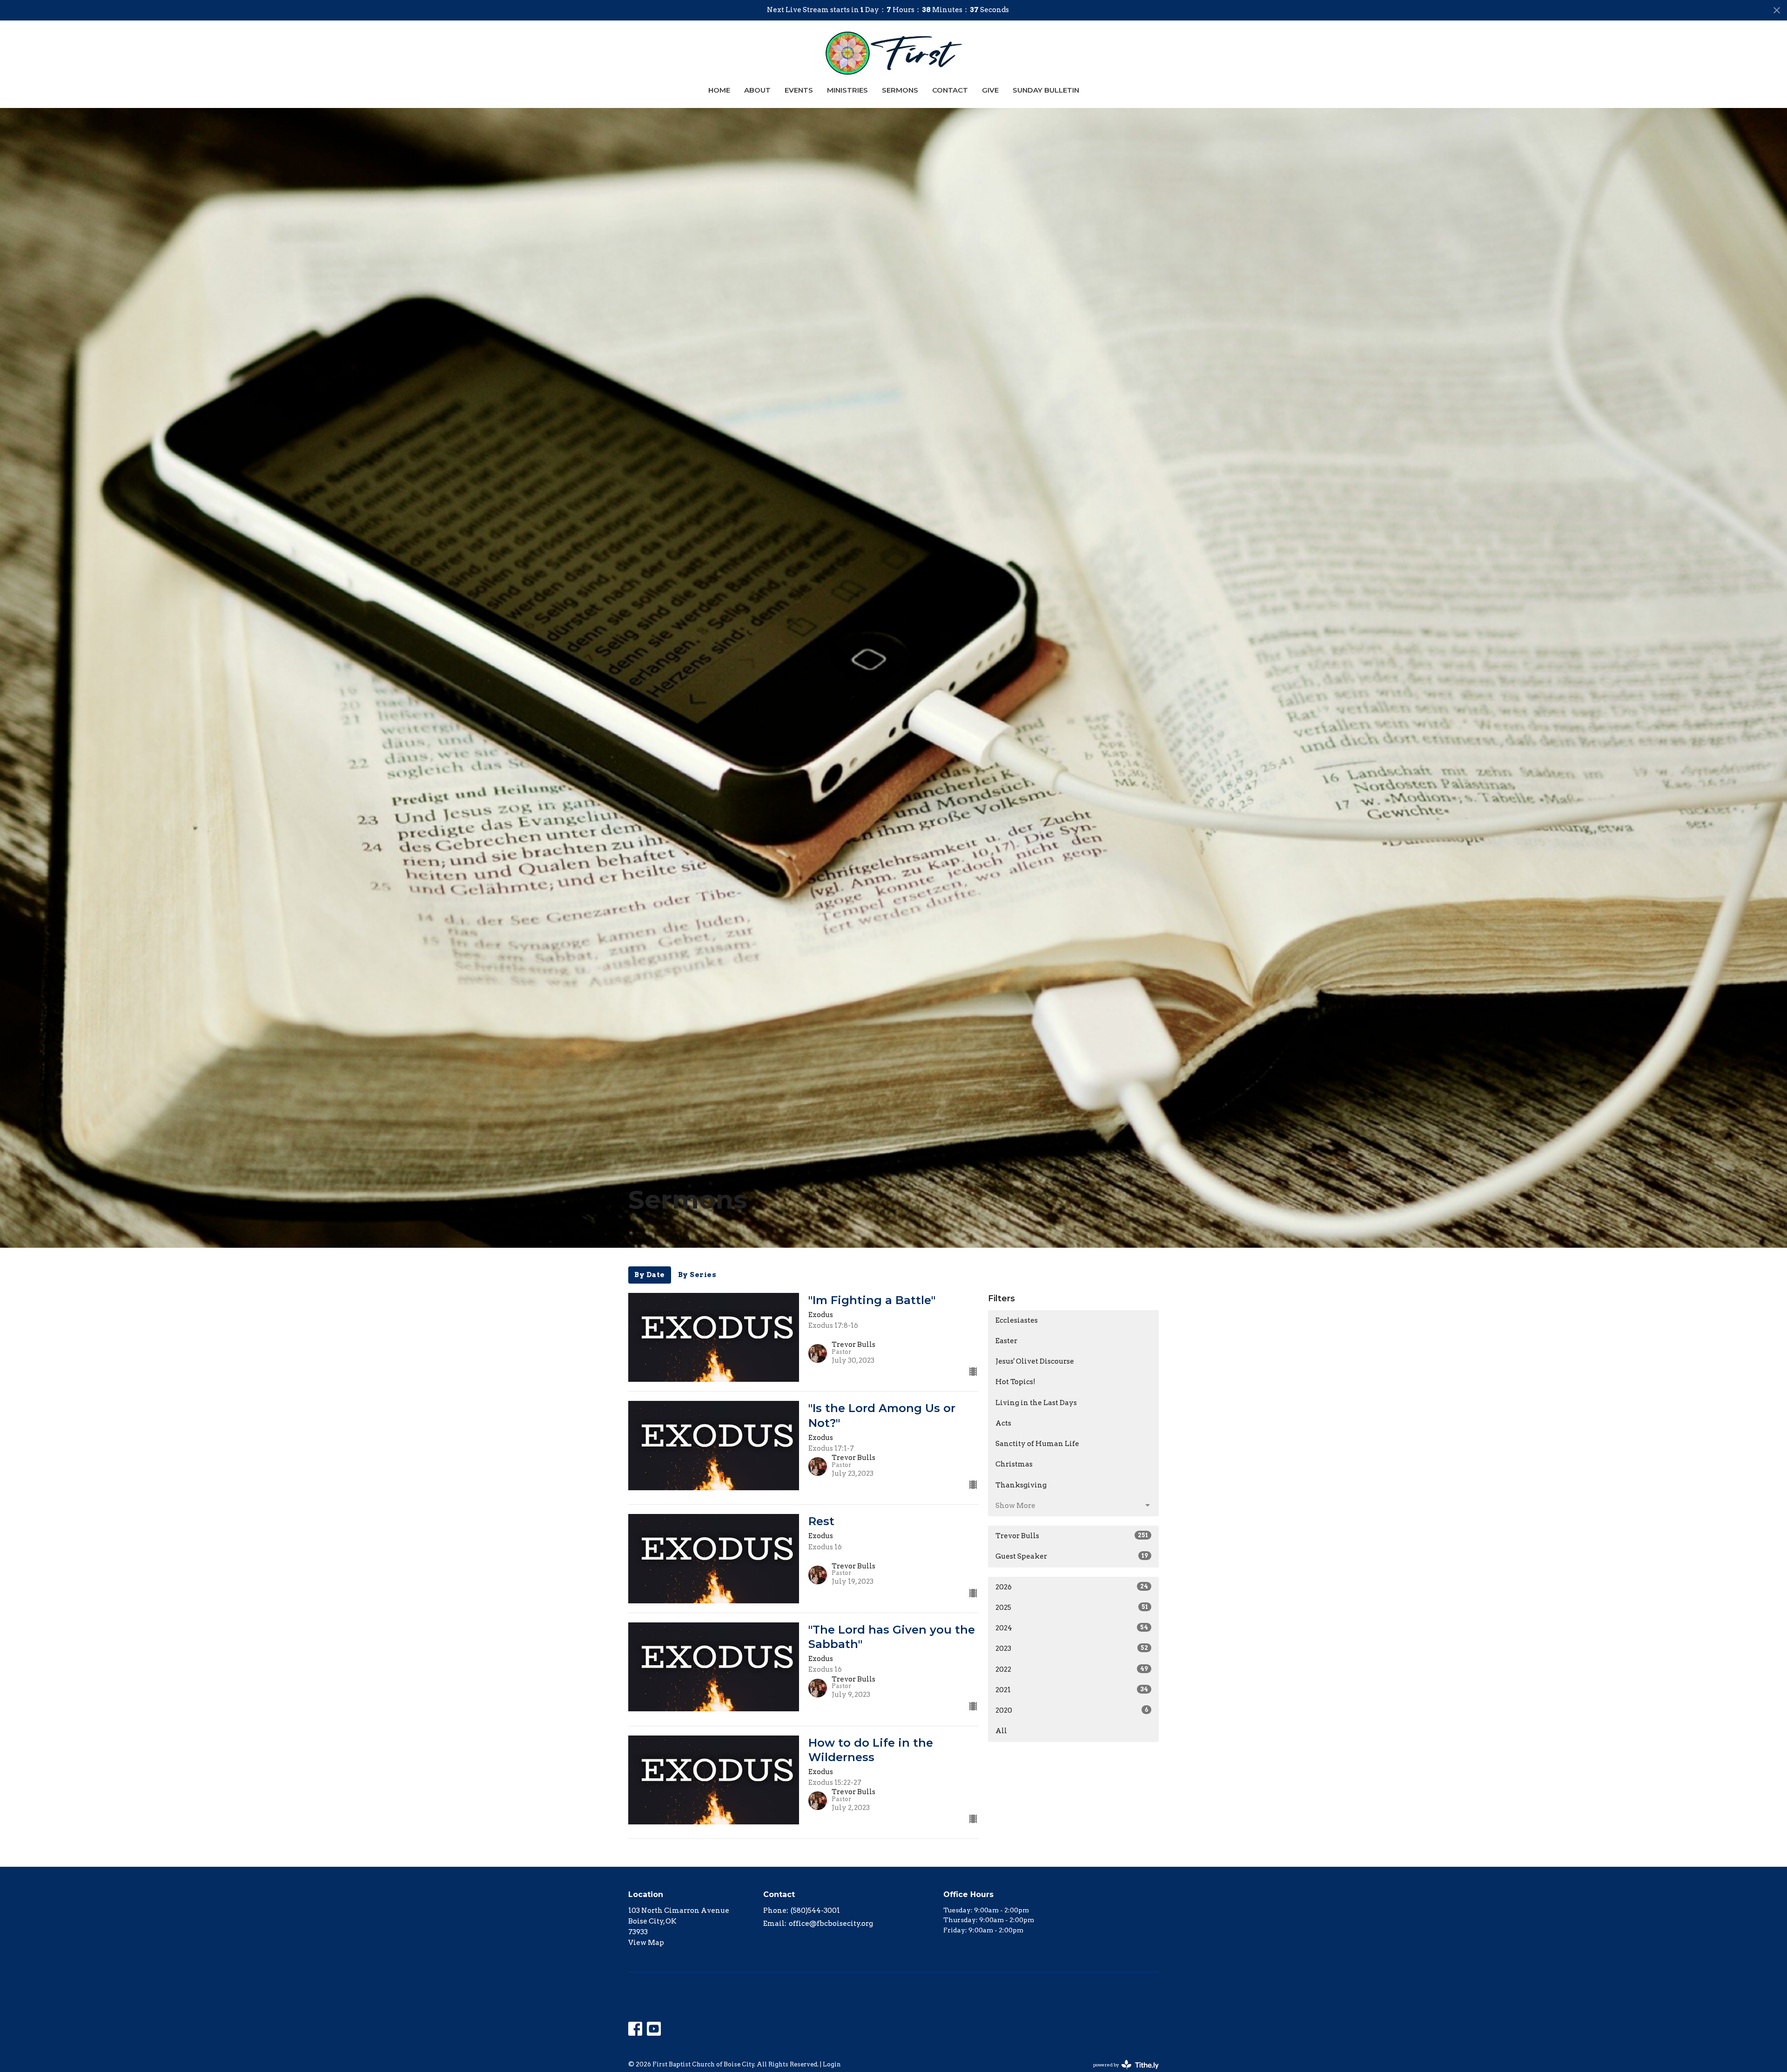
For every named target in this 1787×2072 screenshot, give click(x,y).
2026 (1072, 1587)
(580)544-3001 (815, 1911)
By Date (650, 1275)
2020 (1072, 1710)
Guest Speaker (1072, 1556)
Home (719, 90)
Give (990, 90)
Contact (950, 90)
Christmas (1014, 1464)
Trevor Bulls (1072, 1536)
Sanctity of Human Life (1037, 1444)
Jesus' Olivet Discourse (1035, 1361)
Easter (1006, 1341)
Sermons (900, 90)
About (757, 90)
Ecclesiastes (1017, 1320)
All (1001, 1731)
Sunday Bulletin (1046, 90)
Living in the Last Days (1036, 1403)
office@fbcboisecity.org (831, 1924)
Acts (1003, 1423)
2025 (1072, 1608)
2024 (1072, 1628)
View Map (646, 1943)
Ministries (847, 90)
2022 (1072, 1669)
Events (799, 90)
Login (832, 2064)
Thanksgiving (1021, 1485)
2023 (1072, 1648)
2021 (1072, 1690)
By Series (697, 1275)
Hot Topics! (1015, 1382)
